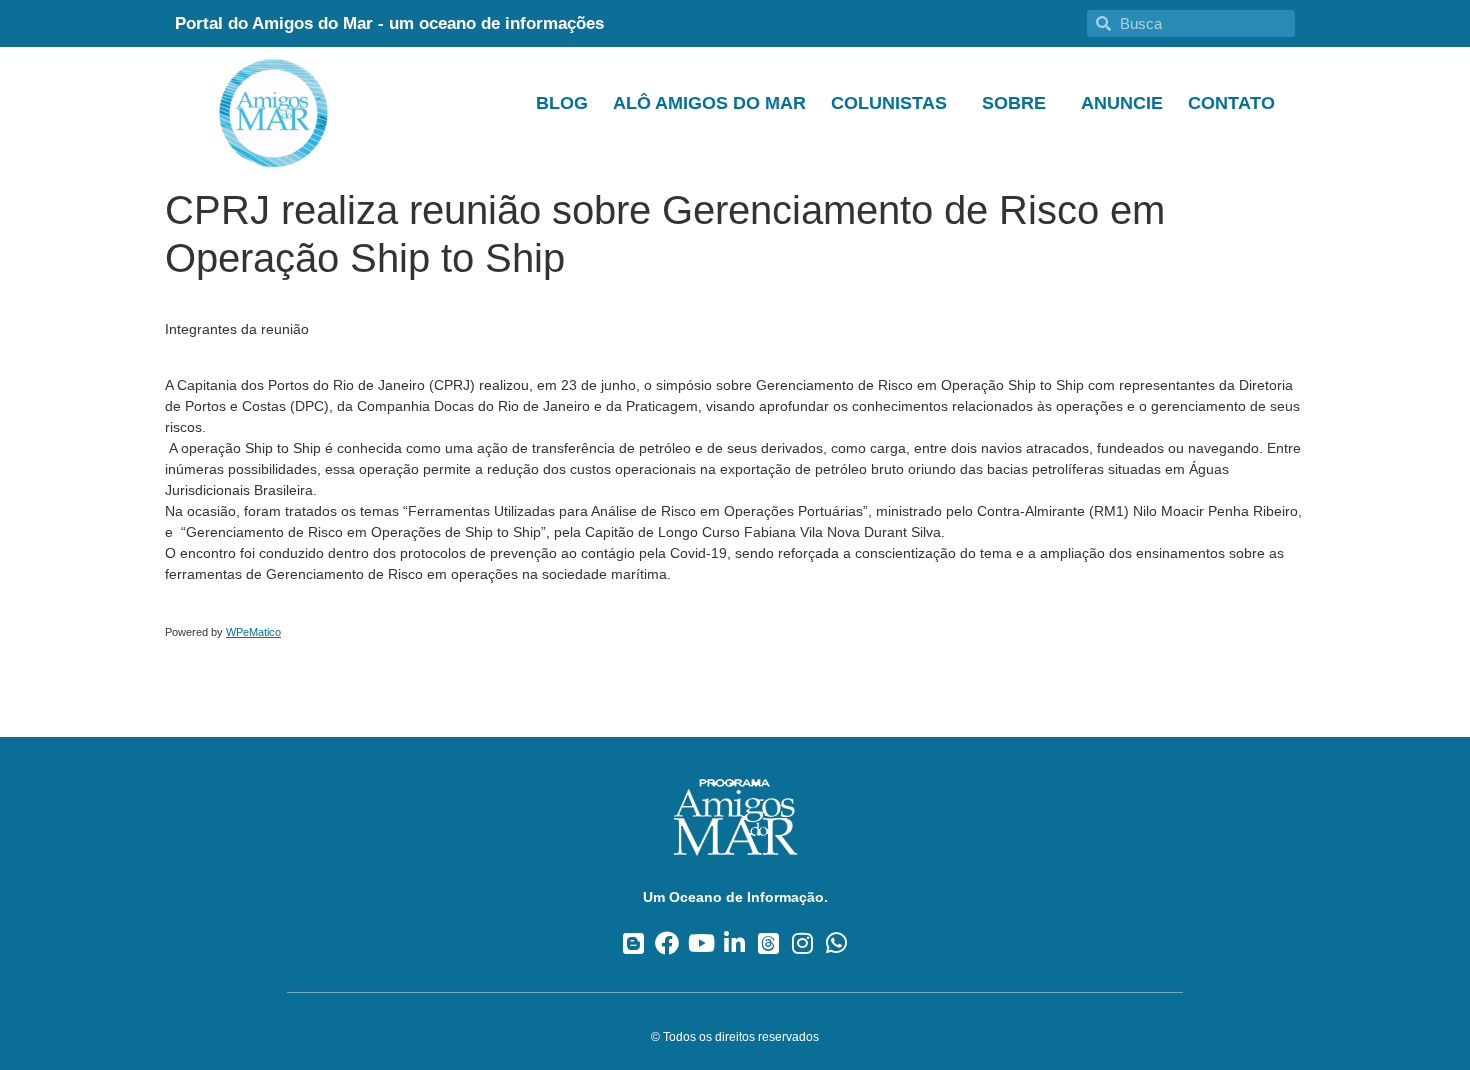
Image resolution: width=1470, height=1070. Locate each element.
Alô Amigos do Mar (709, 103)
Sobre (1014, 103)
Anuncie (1122, 103)
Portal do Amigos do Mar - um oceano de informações (389, 23)
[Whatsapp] (836, 942)
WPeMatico (253, 632)
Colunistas (889, 103)
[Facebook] (667, 942)
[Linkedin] (735, 942)
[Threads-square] (768, 942)
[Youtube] (701, 942)
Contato (1231, 103)
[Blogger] (633, 942)
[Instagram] (802, 942)
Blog (562, 103)
